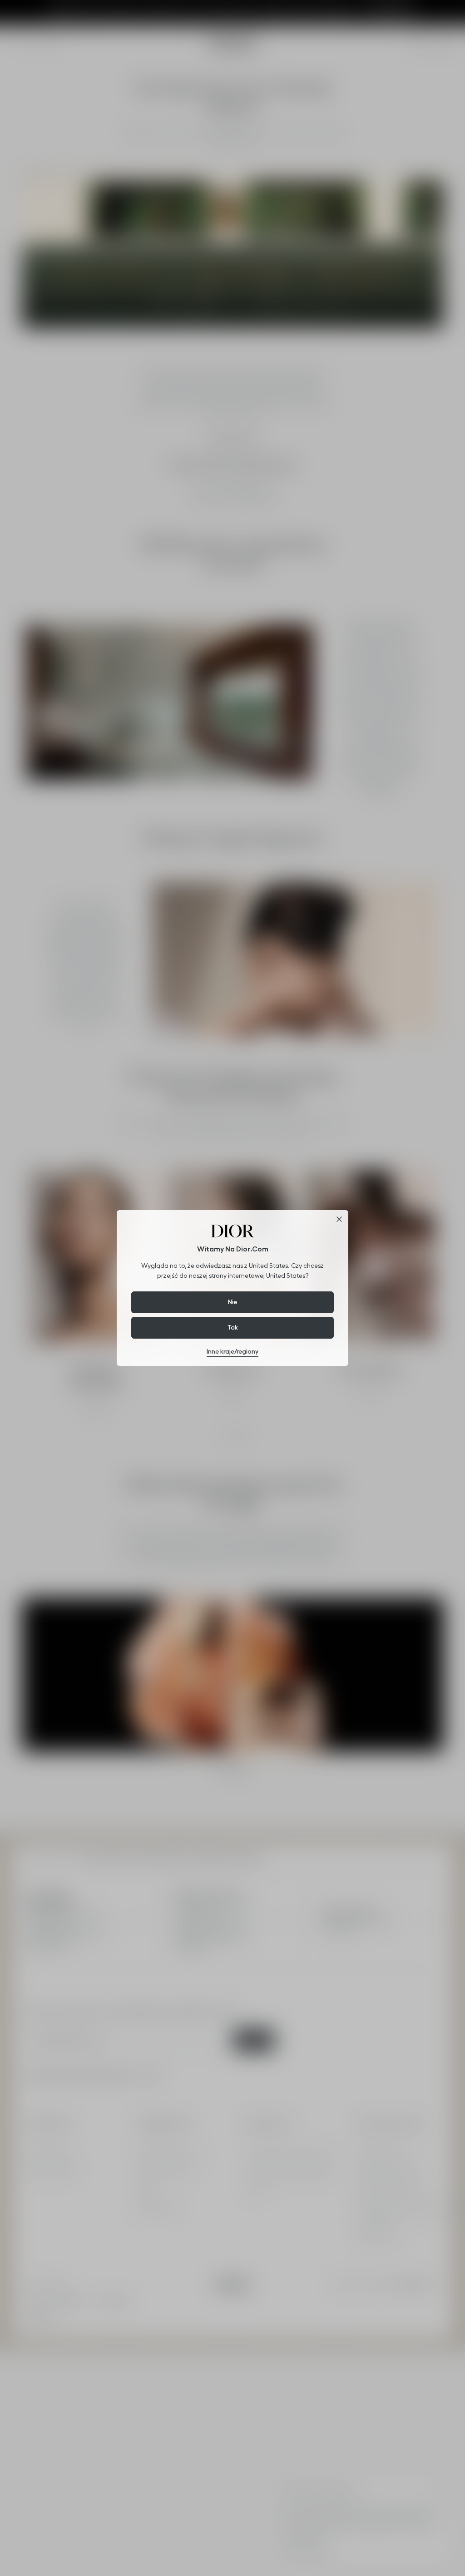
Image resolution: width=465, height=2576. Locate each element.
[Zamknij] (339, 1219)
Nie (232, 1302)
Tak (233, 1327)
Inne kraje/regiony (232, 1351)
